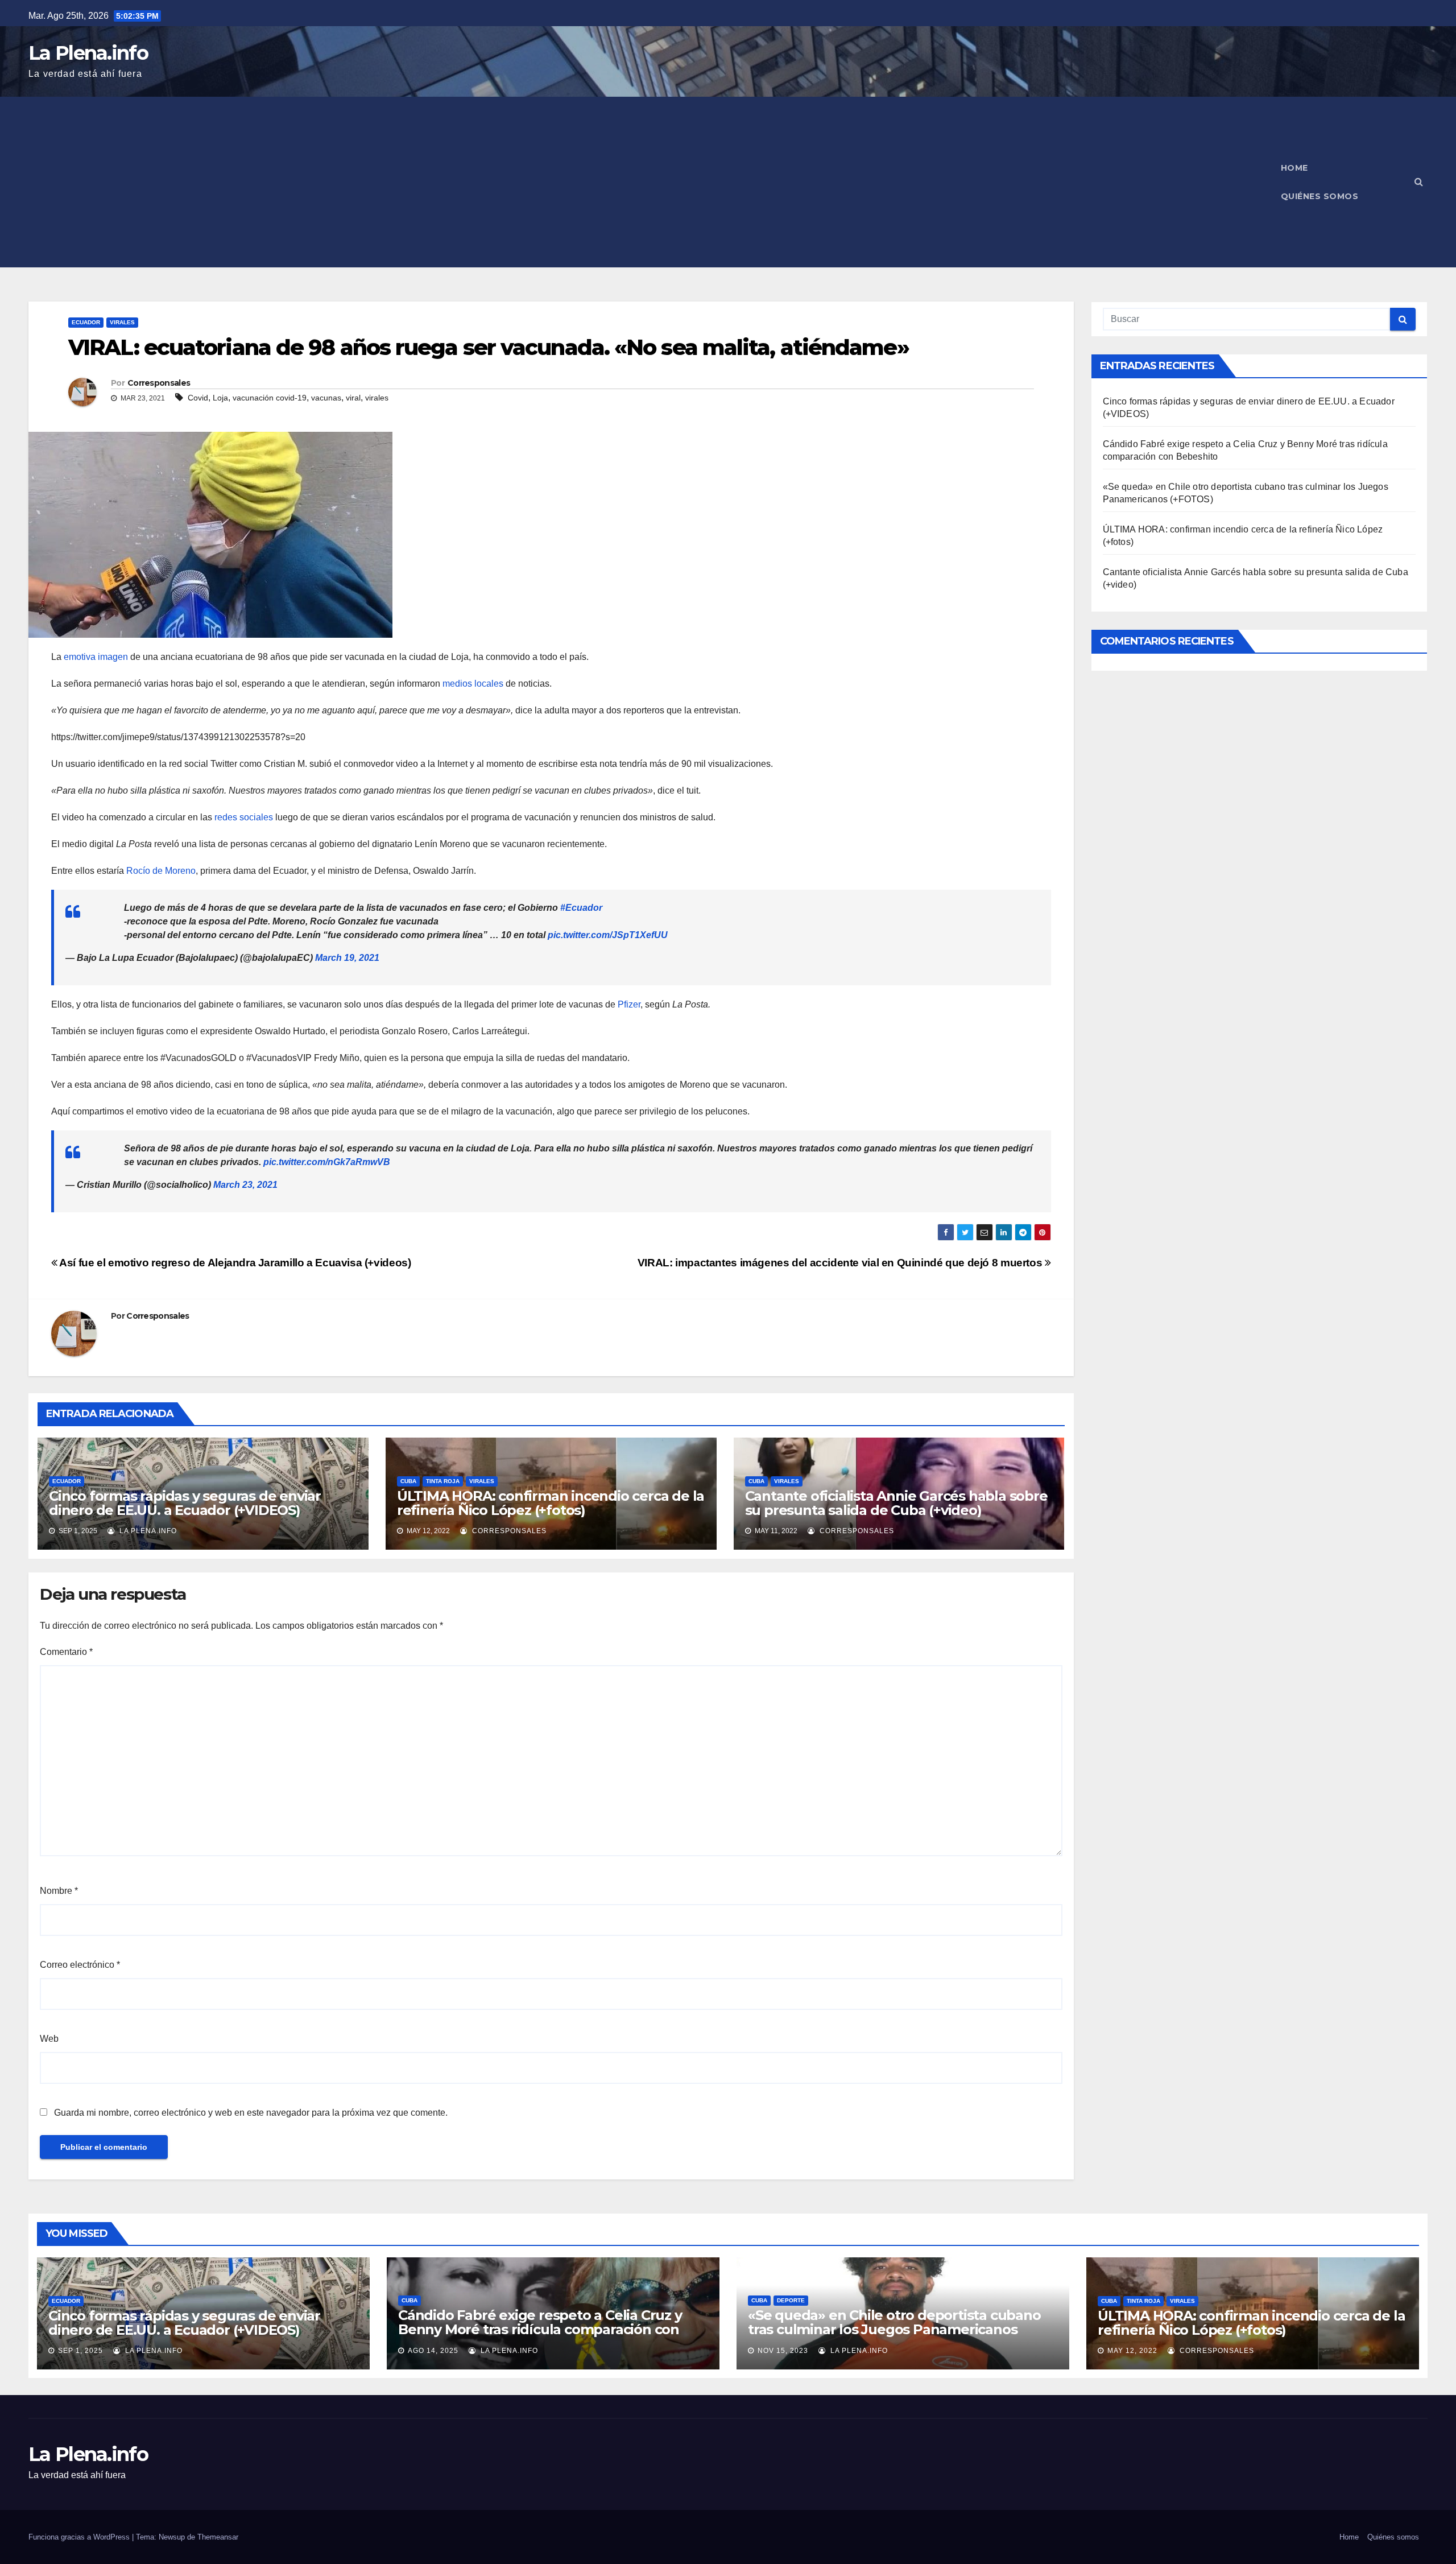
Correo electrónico (80, 1965)
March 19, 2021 (347, 958)
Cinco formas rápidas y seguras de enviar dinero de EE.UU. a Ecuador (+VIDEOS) (185, 1503)
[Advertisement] (648, 182)
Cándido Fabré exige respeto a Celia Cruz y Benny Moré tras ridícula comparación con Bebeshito (540, 2329)
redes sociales (244, 817)
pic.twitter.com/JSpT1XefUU (608, 935)
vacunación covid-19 (270, 398)
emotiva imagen (96, 657)
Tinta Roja (443, 1481)
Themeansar (218, 2537)
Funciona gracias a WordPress (80, 2537)
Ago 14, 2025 (433, 2351)
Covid (198, 398)
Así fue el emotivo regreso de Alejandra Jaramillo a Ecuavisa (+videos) (234, 1263)
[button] (1419, 182)
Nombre (59, 1891)
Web (49, 2039)
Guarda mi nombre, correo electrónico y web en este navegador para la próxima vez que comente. (251, 2113)
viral (353, 398)
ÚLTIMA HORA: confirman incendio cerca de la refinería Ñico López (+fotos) (551, 1503)
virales (377, 398)
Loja (220, 398)
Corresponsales (159, 383)
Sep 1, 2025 (80, 2351)
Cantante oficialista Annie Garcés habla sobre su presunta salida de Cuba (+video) (896, 1503)
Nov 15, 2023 (783, 2351)
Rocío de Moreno (161, 871)
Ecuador (86, 322)
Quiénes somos (1320, 196)
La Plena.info (88, 53)
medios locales (473, 684)
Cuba (408, 1481)
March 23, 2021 (245, 1185)
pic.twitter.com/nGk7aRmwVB (327, 1162)
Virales (122, 322)
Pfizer (629, 1004)
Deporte (791, 2300)
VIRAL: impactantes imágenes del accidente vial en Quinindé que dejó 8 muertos (841, 1263)
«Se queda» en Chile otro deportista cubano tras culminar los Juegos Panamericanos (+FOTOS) (894, 2329)
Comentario (66, 1652)
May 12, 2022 (1132, 2351)
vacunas (326, 398)
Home (1294, 168)
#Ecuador (581, 908)
